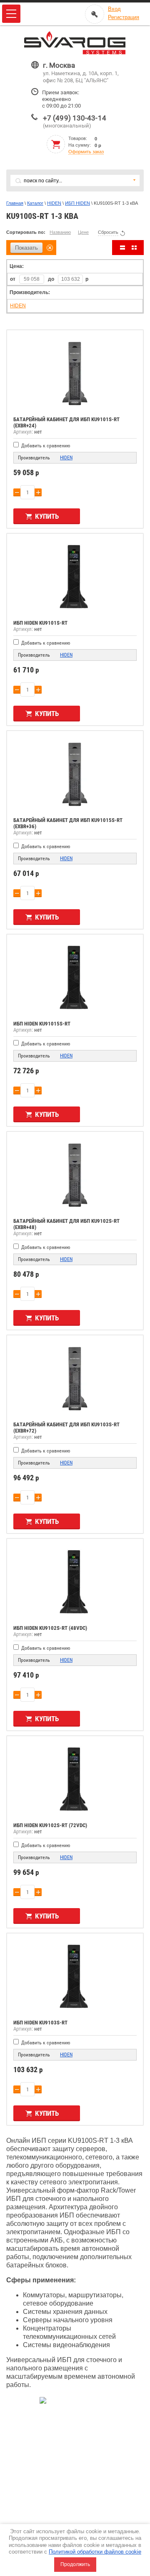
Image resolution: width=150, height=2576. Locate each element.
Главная (15, 203)
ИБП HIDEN (77, 203)
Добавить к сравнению (45, 446)
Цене (83, 232)
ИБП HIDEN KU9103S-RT (40, 2023)
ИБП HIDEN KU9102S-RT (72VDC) (50, 1825)
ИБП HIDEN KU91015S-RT (42, 1024)
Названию (60, 232)
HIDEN (54, 203)
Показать (26, 248)
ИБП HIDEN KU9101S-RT (40, 623)
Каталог (35, 203)
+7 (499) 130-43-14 (75, 118)
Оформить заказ (86, 152)
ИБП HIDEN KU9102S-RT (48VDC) (50, 1628)
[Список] (122, 248)
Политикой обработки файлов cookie (95, 2552)
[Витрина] (134, 248)
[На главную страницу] (75, 43)
